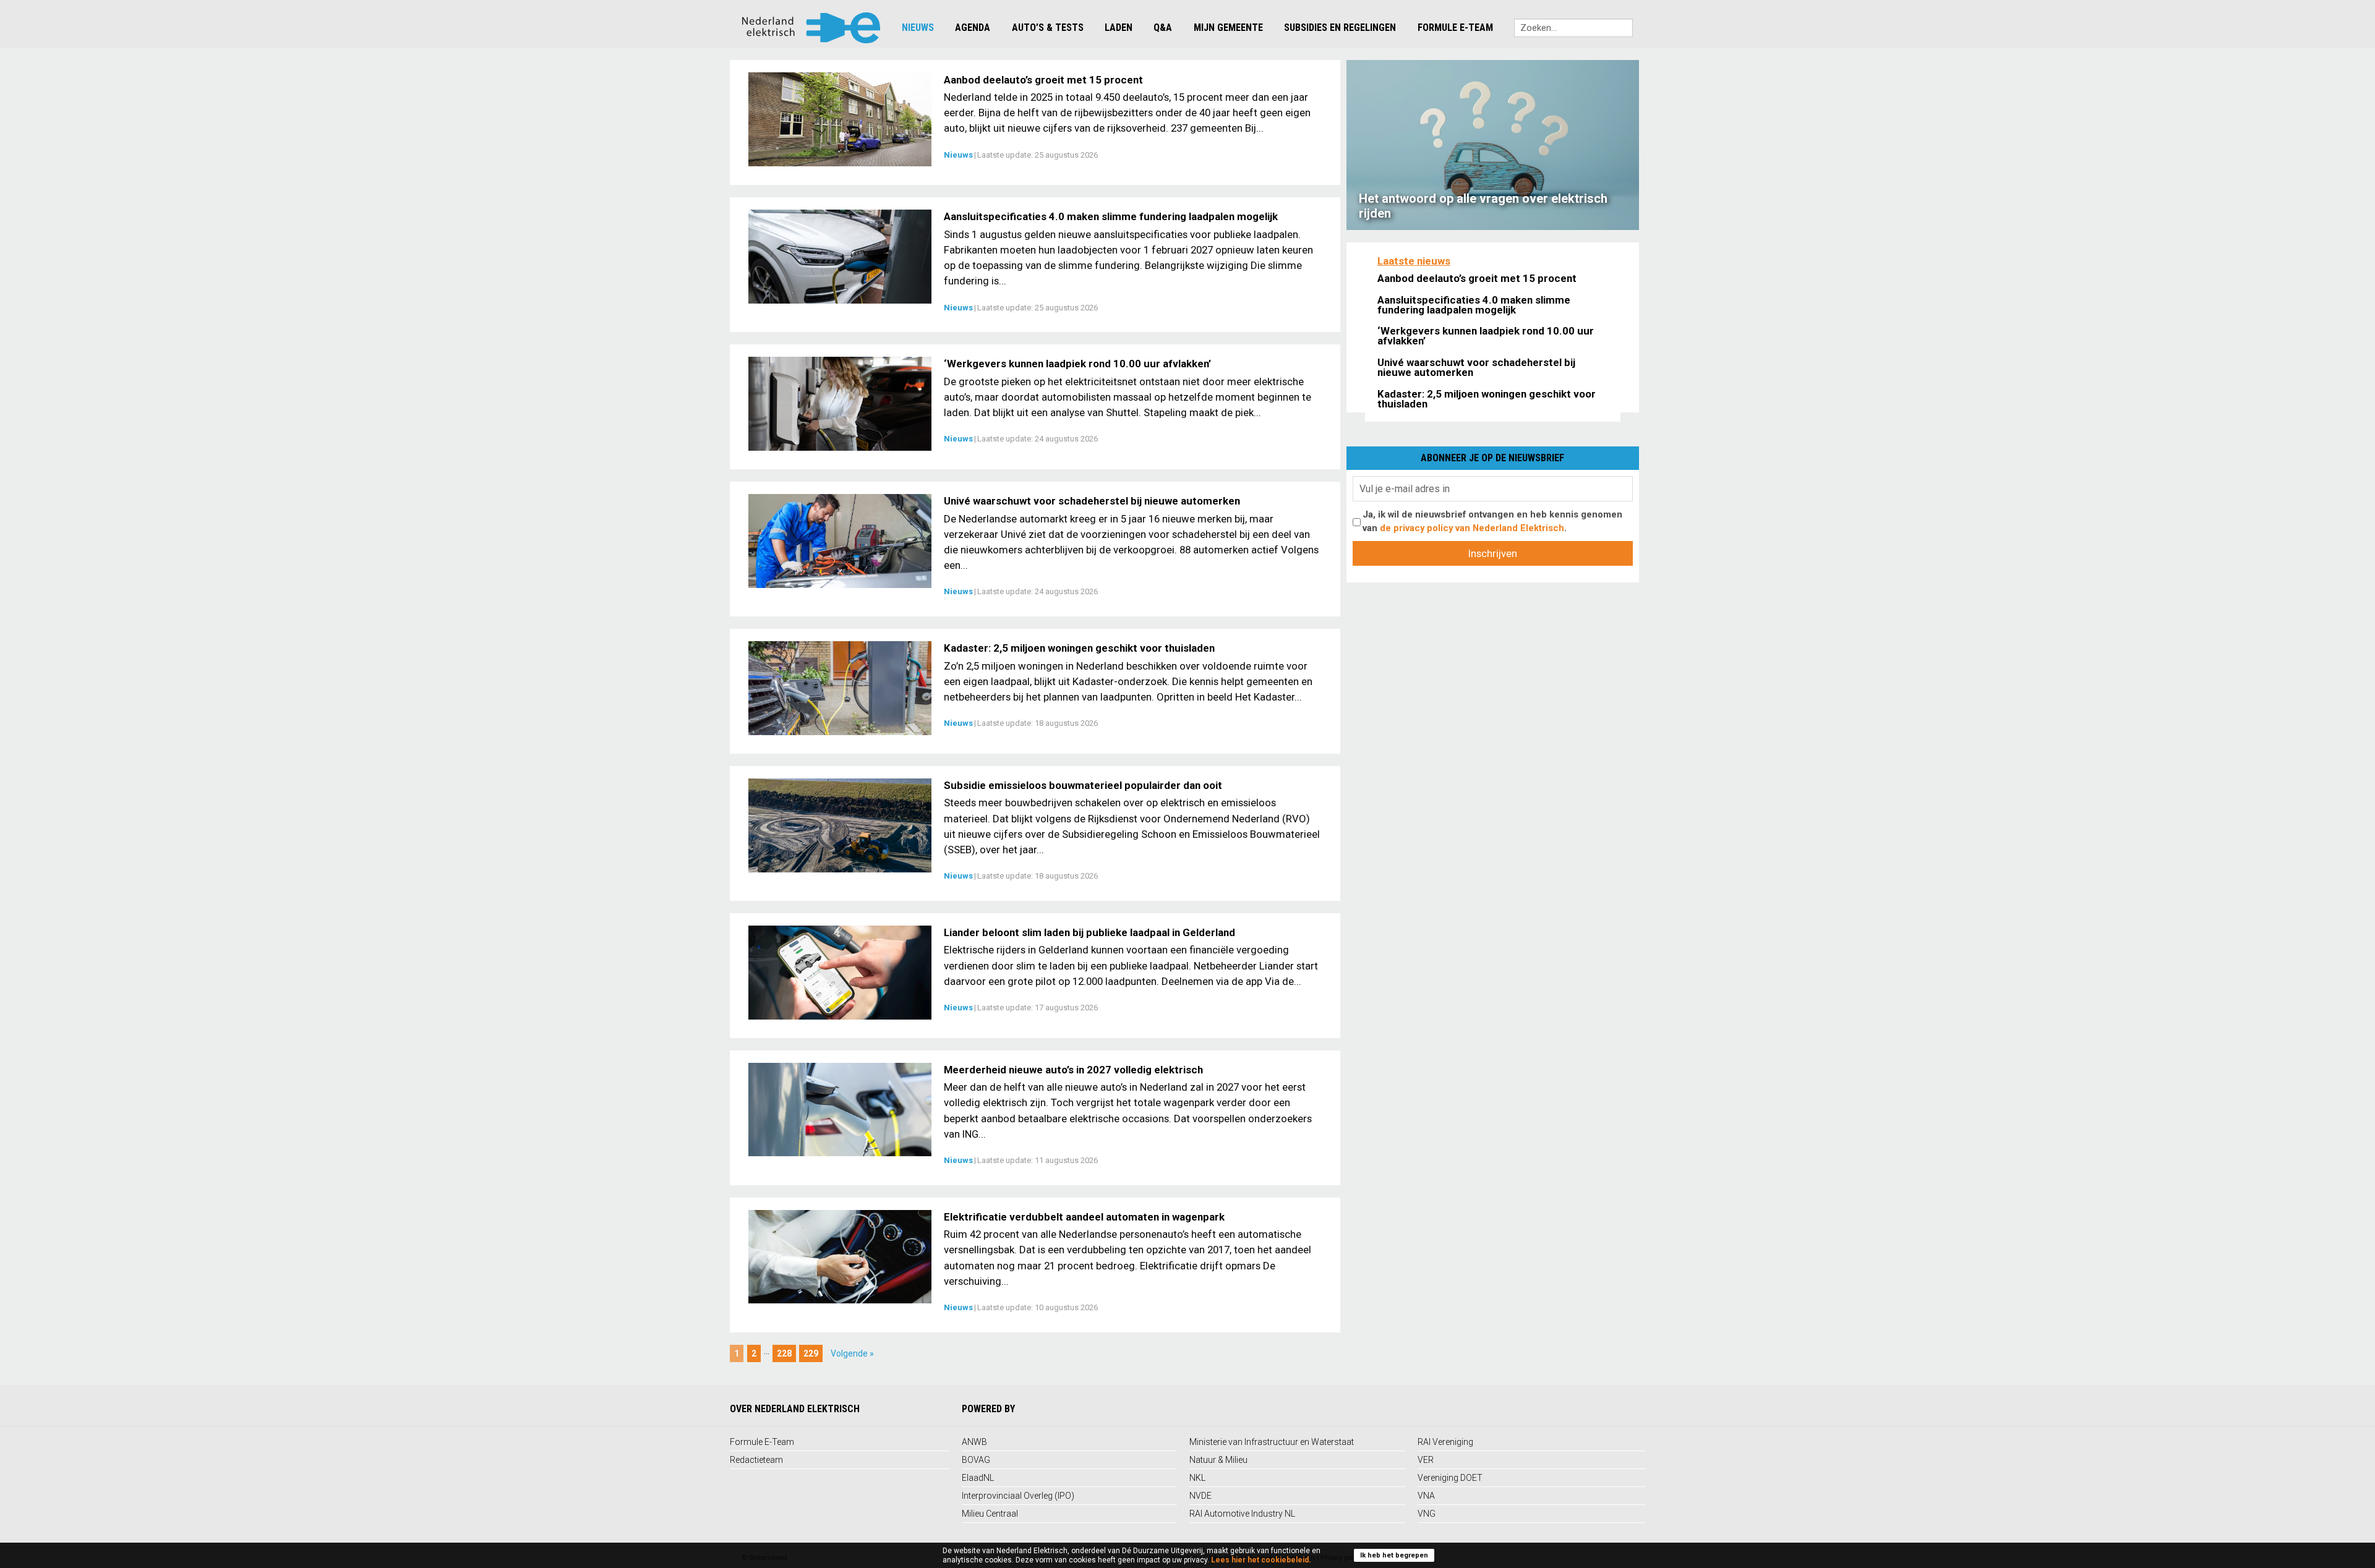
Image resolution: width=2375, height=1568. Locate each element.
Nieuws (918, 28)
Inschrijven (1493, 553)
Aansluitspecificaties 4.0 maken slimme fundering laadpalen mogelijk (1111, 216)
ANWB (974, 1442)
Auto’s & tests (1048, 28)
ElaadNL (978, 1478)
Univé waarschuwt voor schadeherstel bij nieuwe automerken (1092, 501)
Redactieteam (756, 1460)
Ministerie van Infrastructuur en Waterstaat (1272, 1442)
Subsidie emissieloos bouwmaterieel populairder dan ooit (1083, 785)
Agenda (973, 28)
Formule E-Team (1455, 28)
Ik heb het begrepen (1394, 1555)
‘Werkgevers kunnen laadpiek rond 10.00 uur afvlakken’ (1077, 364)
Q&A (1163, 28)
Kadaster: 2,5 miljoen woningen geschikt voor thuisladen (1079, 648)
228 (784, 1353)
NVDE (1200, 1496)
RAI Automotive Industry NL (1242, 1514)
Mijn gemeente (1228, 28)
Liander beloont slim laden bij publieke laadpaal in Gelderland (1089, 932)
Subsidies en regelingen (1340, 28)
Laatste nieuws (1414, 261)
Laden (1119, 28)
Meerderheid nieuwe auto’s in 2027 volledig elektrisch (1073, 1070)
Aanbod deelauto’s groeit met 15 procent (1043, 80)
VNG (1427, 1514)
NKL (1197, 1478)
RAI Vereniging (1445, 1442)
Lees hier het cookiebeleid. (1261, 1560)
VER (1426, 1460)
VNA (1426, 1496)
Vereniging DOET (1450, 1478)
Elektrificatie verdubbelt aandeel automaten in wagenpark (1084, 1217)
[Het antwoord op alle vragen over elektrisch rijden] (1493, 144)
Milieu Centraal (990, 1514)
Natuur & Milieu (1218, 1460)
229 (811, 1353)
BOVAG (976, 1460)
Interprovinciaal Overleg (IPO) (1018, 1496)
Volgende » (852, 1353)
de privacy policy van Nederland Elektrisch (1472, 528)
